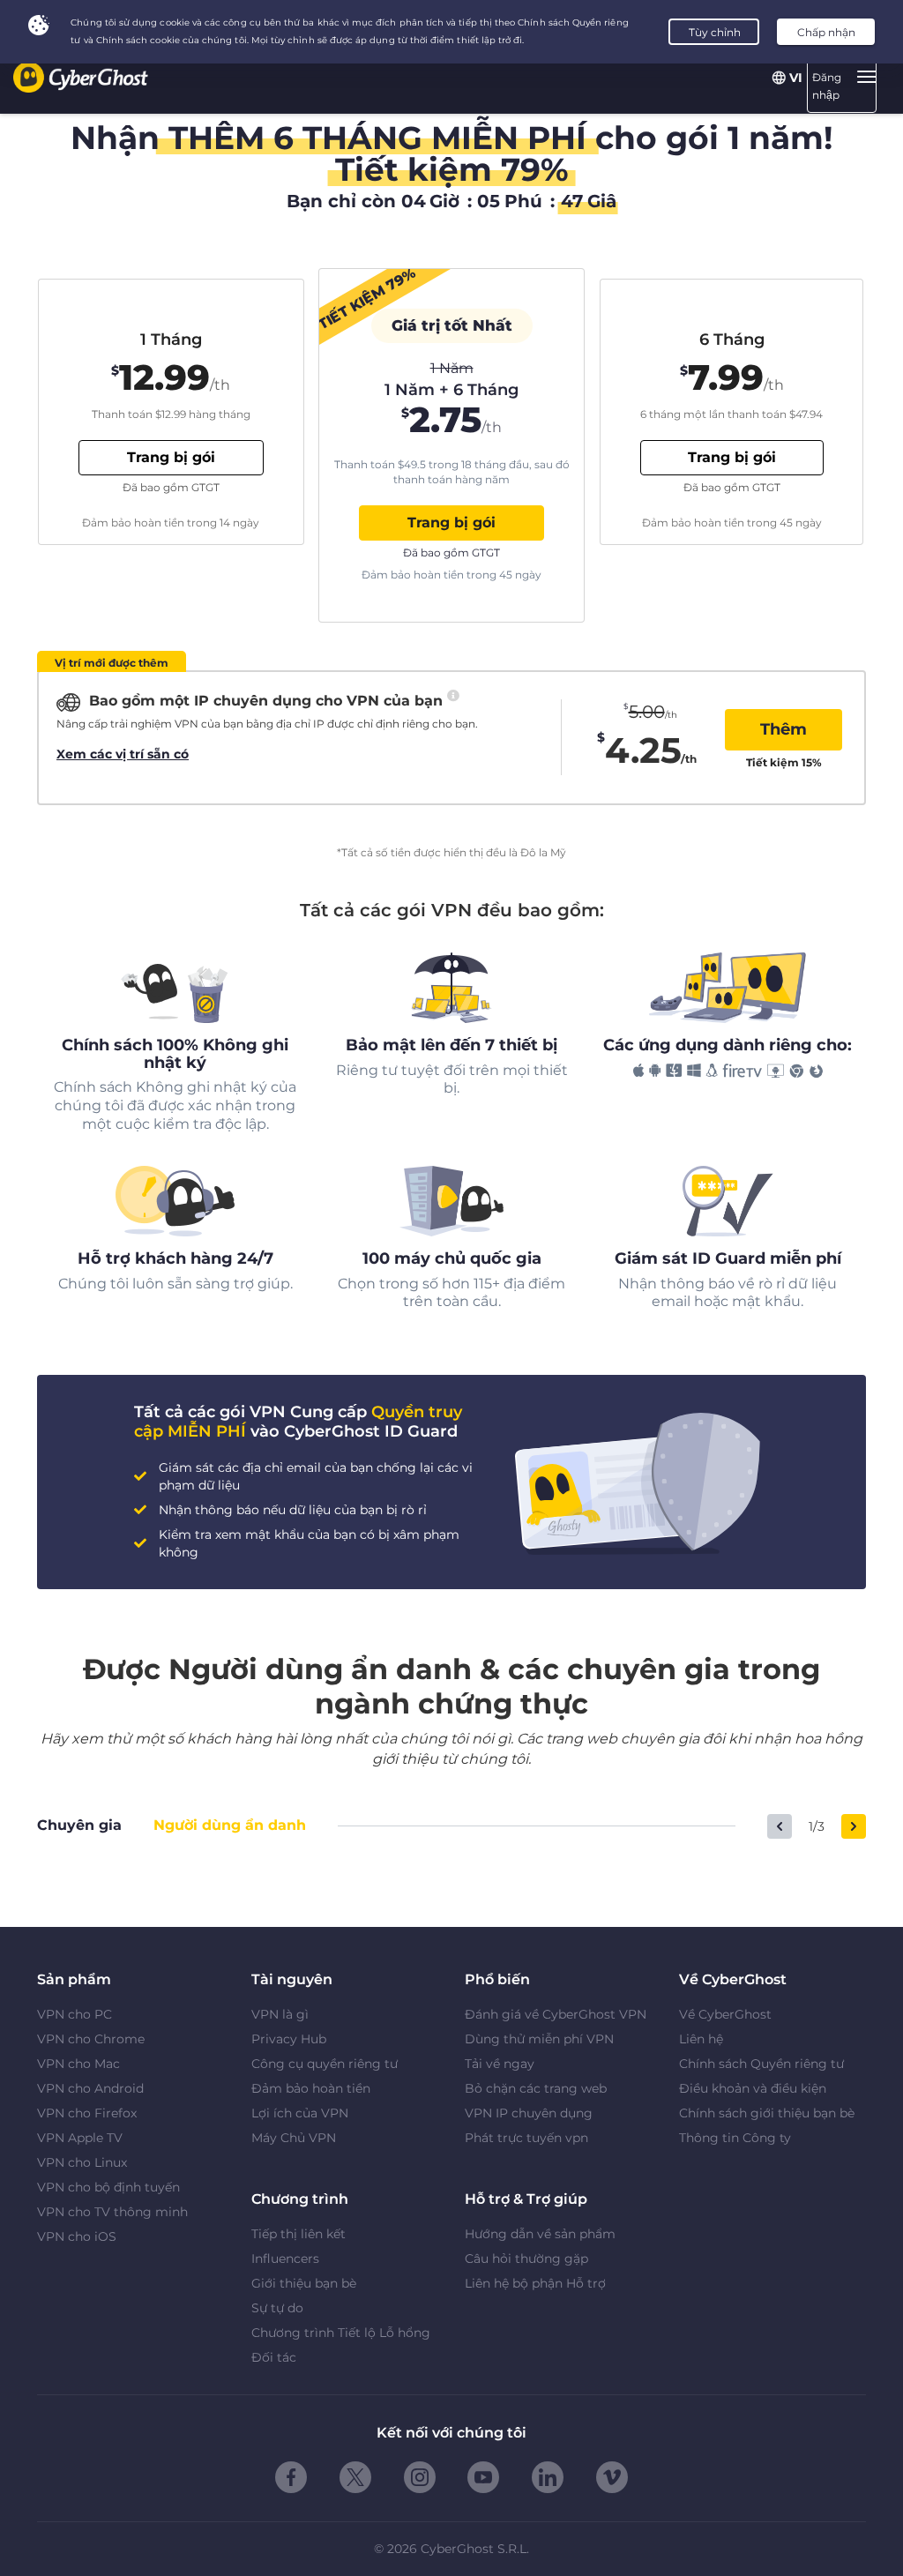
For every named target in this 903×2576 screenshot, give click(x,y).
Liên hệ (701, 2039)
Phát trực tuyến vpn (526, 2138)
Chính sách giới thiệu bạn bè (767, 2113)
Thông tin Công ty (735, 2138)
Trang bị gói (451, 523)
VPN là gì (280, 2014)
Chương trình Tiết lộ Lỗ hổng (341, 2333)
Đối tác (274, 2357)
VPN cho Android (90, 2088)
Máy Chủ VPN (294, 2138)
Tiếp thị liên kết (299, 2234)
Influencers (285, 2259)
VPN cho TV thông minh (112, 2212)
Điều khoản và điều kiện (753, 2088)
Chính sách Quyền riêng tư (761, 2064)
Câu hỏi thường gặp (526, 2259)
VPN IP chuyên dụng (529, 2113)
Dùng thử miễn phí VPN (539, 2039)
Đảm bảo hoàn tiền (311, 2088)
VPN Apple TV (80, 2138)
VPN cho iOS (77, 2236)
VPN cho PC (75, 2014)
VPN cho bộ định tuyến (108, 2187)
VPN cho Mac (78, 2064)
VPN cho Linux (82, 2162)
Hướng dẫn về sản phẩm (540, 2234)
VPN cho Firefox (87, 2113)
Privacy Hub (289, 2039)
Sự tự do (277, 2308)
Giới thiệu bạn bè (304, 2283)
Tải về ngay (500, 2064)
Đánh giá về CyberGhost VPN (556, 2014)
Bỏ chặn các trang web (536, 2088)
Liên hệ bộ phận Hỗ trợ (535, 2283)
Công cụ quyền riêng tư (325, 2064)
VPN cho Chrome (91, 2039)
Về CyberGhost (725, 2014)
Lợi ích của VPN (300, 2113)
